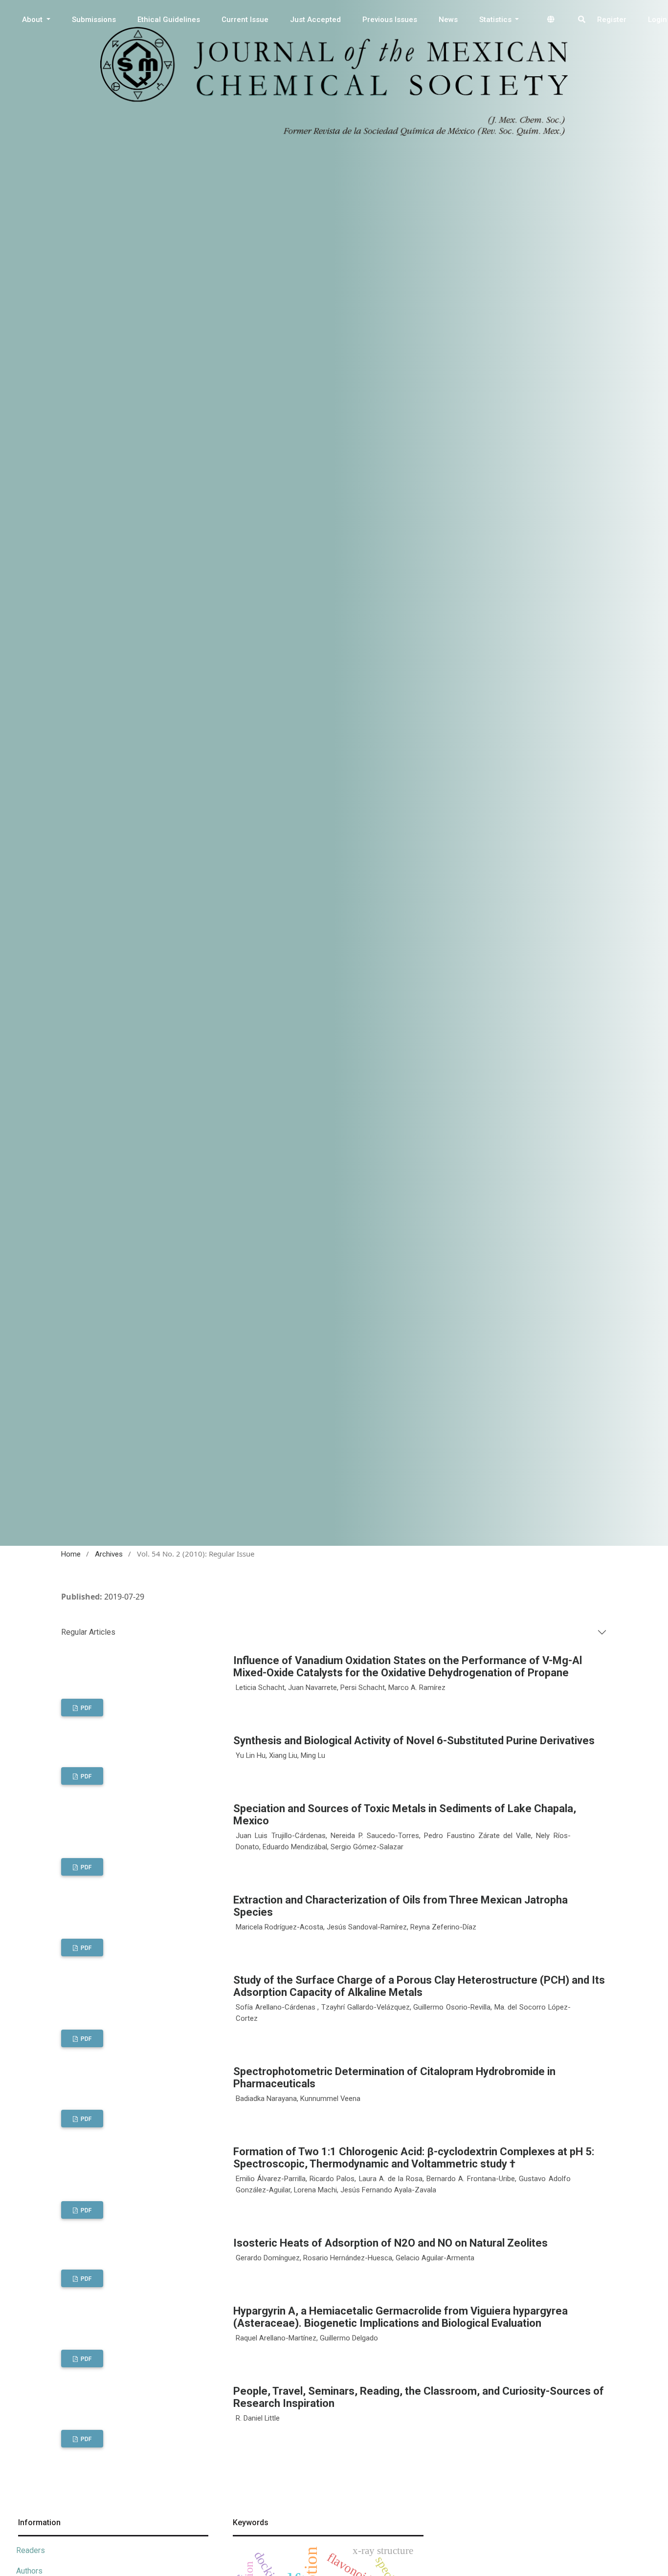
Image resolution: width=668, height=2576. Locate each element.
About (33, 20)
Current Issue (245, 20)
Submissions (94, 20)
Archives (109, 1554)
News (448, 20)
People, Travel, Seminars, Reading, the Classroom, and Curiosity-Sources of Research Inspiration (419, 2397)
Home (71, 1554)
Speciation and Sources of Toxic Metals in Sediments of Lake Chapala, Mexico (405, 1815)
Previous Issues (390, 20)
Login (657, 20)
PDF (85, 1708)
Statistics (496, 20)
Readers (31, 2550)
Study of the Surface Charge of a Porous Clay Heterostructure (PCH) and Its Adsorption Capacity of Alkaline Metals (419, 1986)
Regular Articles (88, 1632)
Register (612, 20)
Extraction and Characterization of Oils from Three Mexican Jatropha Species (401, 1906)
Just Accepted (315, 20)
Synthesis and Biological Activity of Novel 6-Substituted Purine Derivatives (414, 1741)
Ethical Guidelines (169, 20)
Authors (29, 2571)
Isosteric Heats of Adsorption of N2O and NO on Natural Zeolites (390, 2243)
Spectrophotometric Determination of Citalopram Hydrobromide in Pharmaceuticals (394, 2078)
